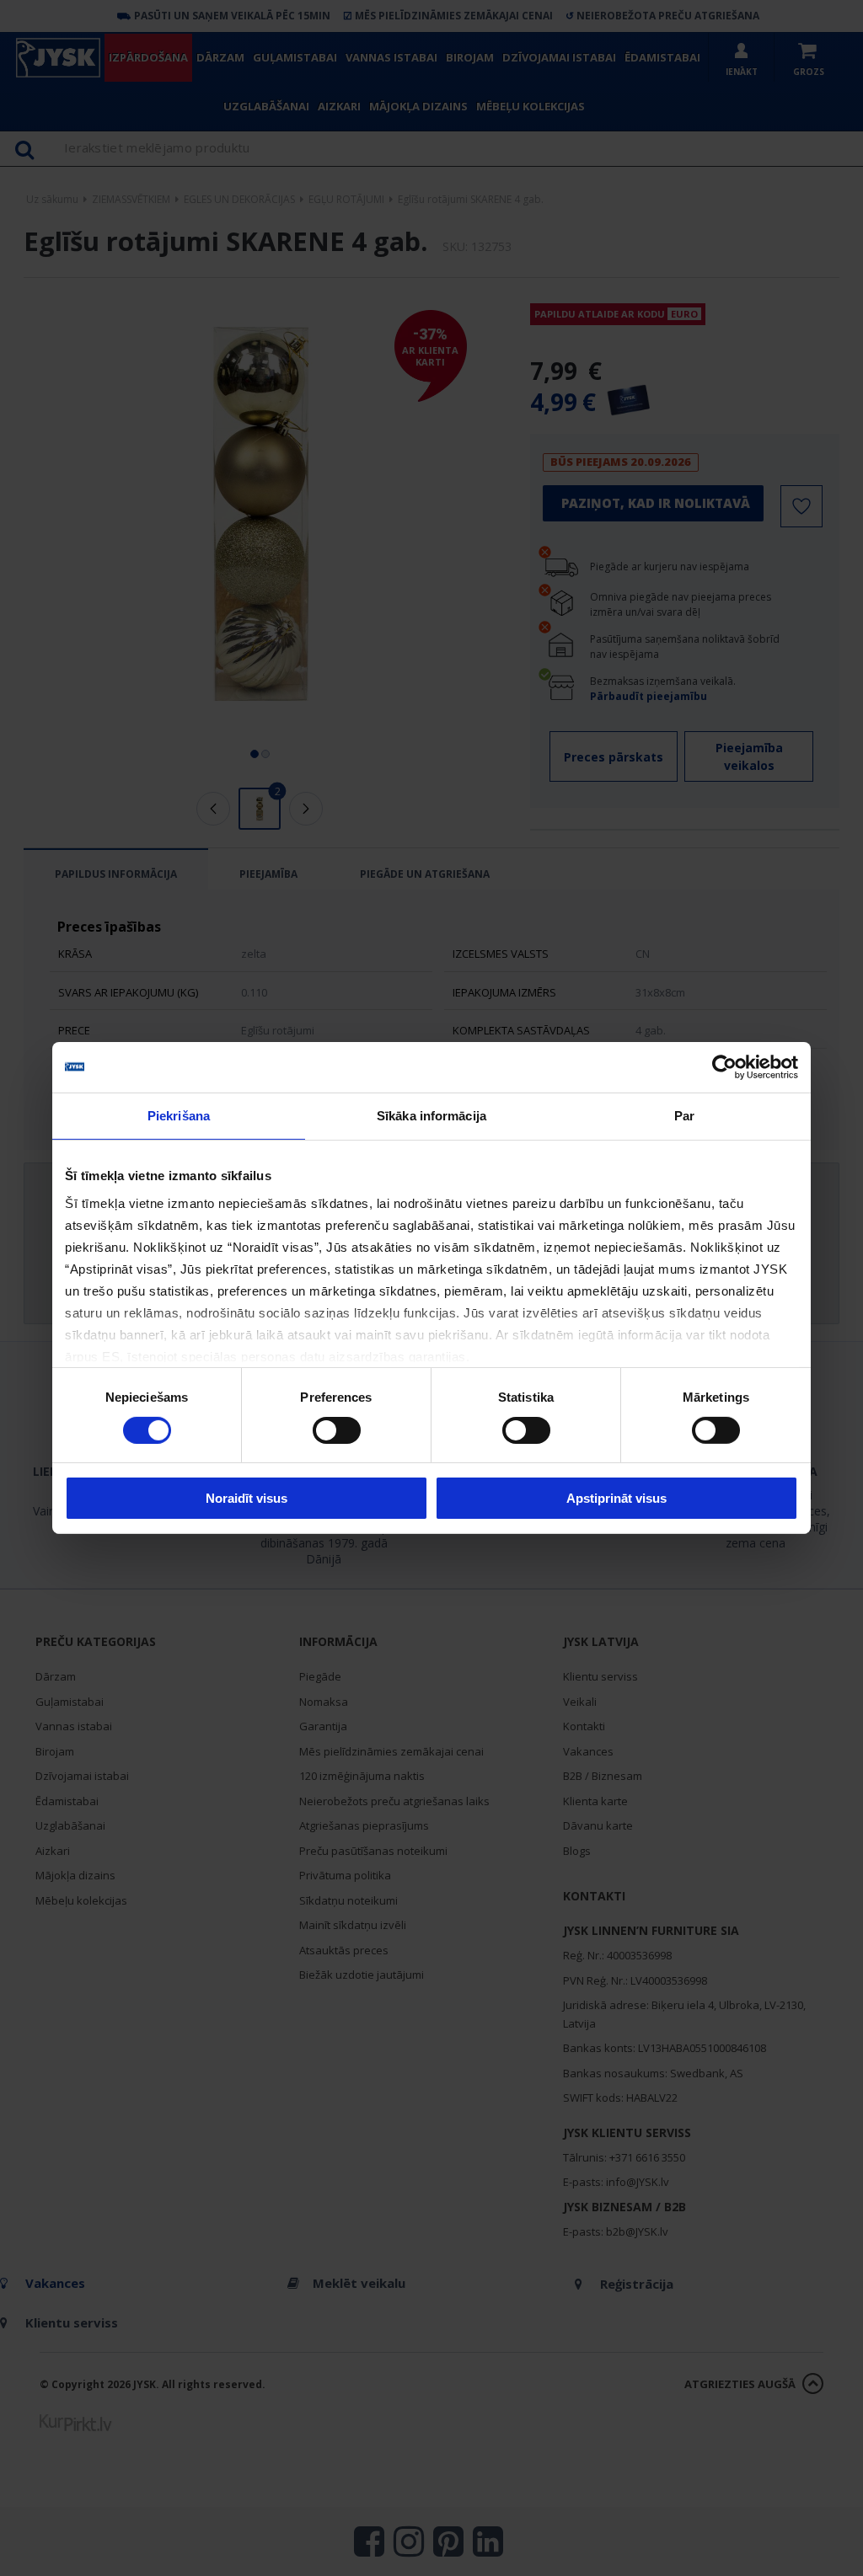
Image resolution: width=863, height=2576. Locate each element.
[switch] (337, 1430)
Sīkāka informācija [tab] (431, 1116)
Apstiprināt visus (616, 1498)
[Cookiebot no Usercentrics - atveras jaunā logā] (724, 1067)
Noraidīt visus (247, 1498)
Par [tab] (684, 1116)
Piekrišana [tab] (179, 1116)
